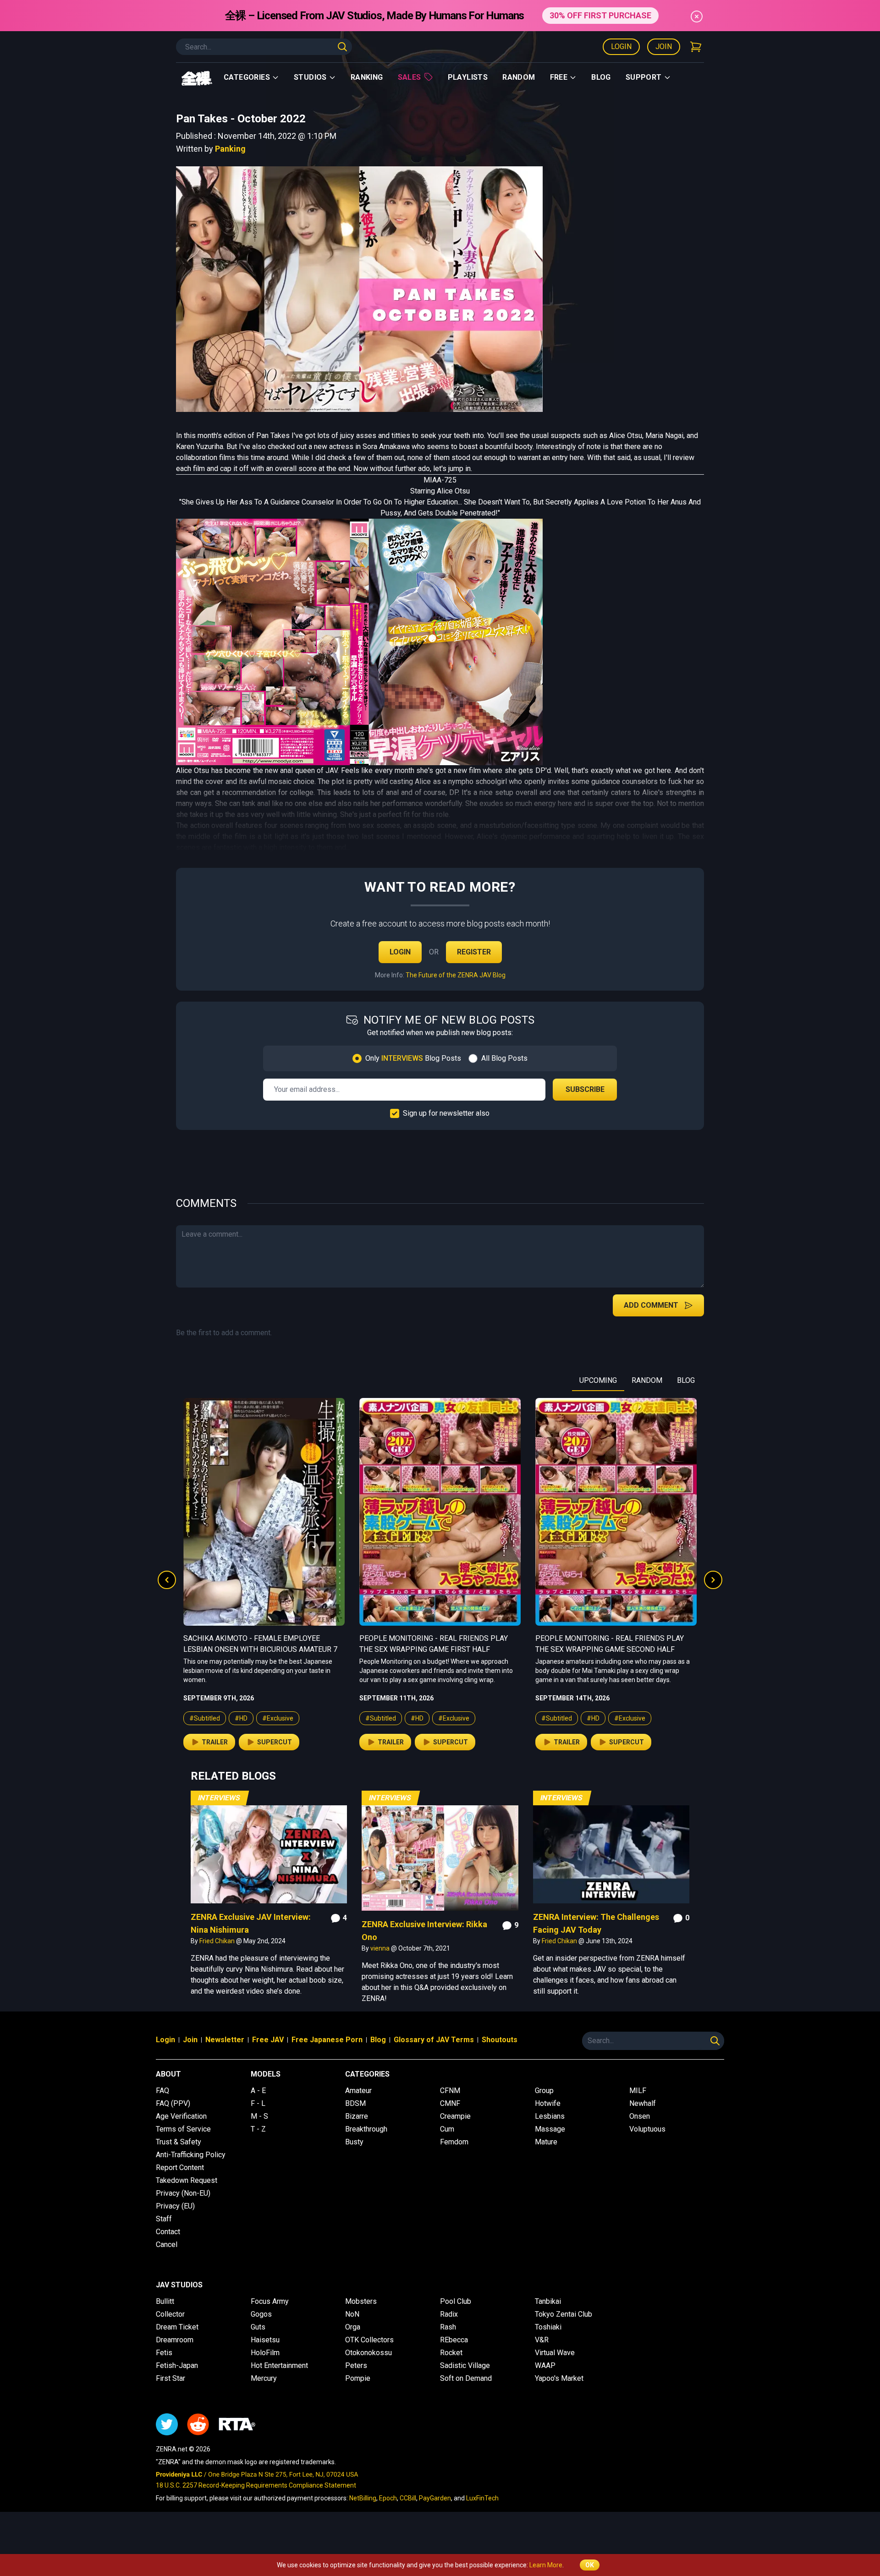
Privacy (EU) (175, 2206)
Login (621, 47)
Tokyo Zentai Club (564, 2314)
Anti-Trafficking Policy (191, 2155)
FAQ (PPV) (173, 2103)
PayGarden (435, 2498)
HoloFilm (265, 2353)
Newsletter (225, 2040)
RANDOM (647, 1380)
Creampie (455, 2116)
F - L (258, 2103)
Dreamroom (175, 2340)
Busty (354, 2142)
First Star (170, 2378)
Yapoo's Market (559, 2378)
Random (519, 77)
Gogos (261, 2314)
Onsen (640, 2116)
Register (474, 952)
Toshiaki (548, 2327)
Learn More (546, 2565)
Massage (550, 2129)
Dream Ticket (177, 2327)
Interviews (219, 1798)
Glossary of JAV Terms (434, 2040)
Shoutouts (500, 2040)
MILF (638, 2091)
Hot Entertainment (279, 2365)
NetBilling (363, 2498)
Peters (356, 2365)
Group (544, 2091)
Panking (230, 149)
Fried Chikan (218, 1941)
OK (590, 2565)
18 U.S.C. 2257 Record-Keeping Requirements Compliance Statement (256, 2485)
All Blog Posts (504, 1058)
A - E (258, 2091)
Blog (601, 77)
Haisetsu (265, 2340)
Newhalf (643, 2103)
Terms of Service (183, 2129)
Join (664, 47)
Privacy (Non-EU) (183, 2193)
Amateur (358, 2091)
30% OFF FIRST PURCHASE (600, 15)
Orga (353, 2327)
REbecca (454, 2340)
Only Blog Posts (413, 1058)
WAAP (545, 2365)
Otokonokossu (368, 2353)
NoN (352, 2314)
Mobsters (361, 2301)
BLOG (686, 1380)
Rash (448, 2327)
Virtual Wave (555, 2353)
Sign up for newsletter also (446, 1113)
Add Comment (651, 1305)
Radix (449, 2314)
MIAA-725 (440, 480)
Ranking (367, 77)
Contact (168, 2232)
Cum (447, 2129)
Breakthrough (366, 2129)
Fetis (164, 2353)
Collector (170, 2314)
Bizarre (357, 2116)
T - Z (258, 2129)
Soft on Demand (466, 2378)
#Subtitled (205, 1718)
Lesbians (550, 2116)
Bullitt (165, 2301)
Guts (258, 2327)
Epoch (388, 2498)
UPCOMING (598, 1380)
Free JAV (268, 2040)
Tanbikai (548, 2301)
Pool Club (456, 2301)
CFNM (450, 2091)
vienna (381, 1948)
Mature (546, 2142)
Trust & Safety (179, 2142)
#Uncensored (634, 1727)
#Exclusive (278, 1718)
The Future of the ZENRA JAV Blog (456, 975)
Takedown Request (187, 2180)
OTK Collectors (369, 2340)
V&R (542, 2340)
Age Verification (181, 2116)
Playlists (468, 77)
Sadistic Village (465, 2365)
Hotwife (548, 2103)
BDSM (355, 2103)
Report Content (180, 2168)
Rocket (451, 2353)
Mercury (264, 2378)
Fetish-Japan (177, 2365)
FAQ (162, 2091)
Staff (164, 2219)
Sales (410, 77)
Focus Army (270, 2301)
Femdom (454, 2142)
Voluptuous (647, 2129)
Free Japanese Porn (327, 2040)
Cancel (167, 2244)
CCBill (408, 2498)
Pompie (358, 2378)
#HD (241, 1718)
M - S (259, 2116)
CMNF (450, 2103)
